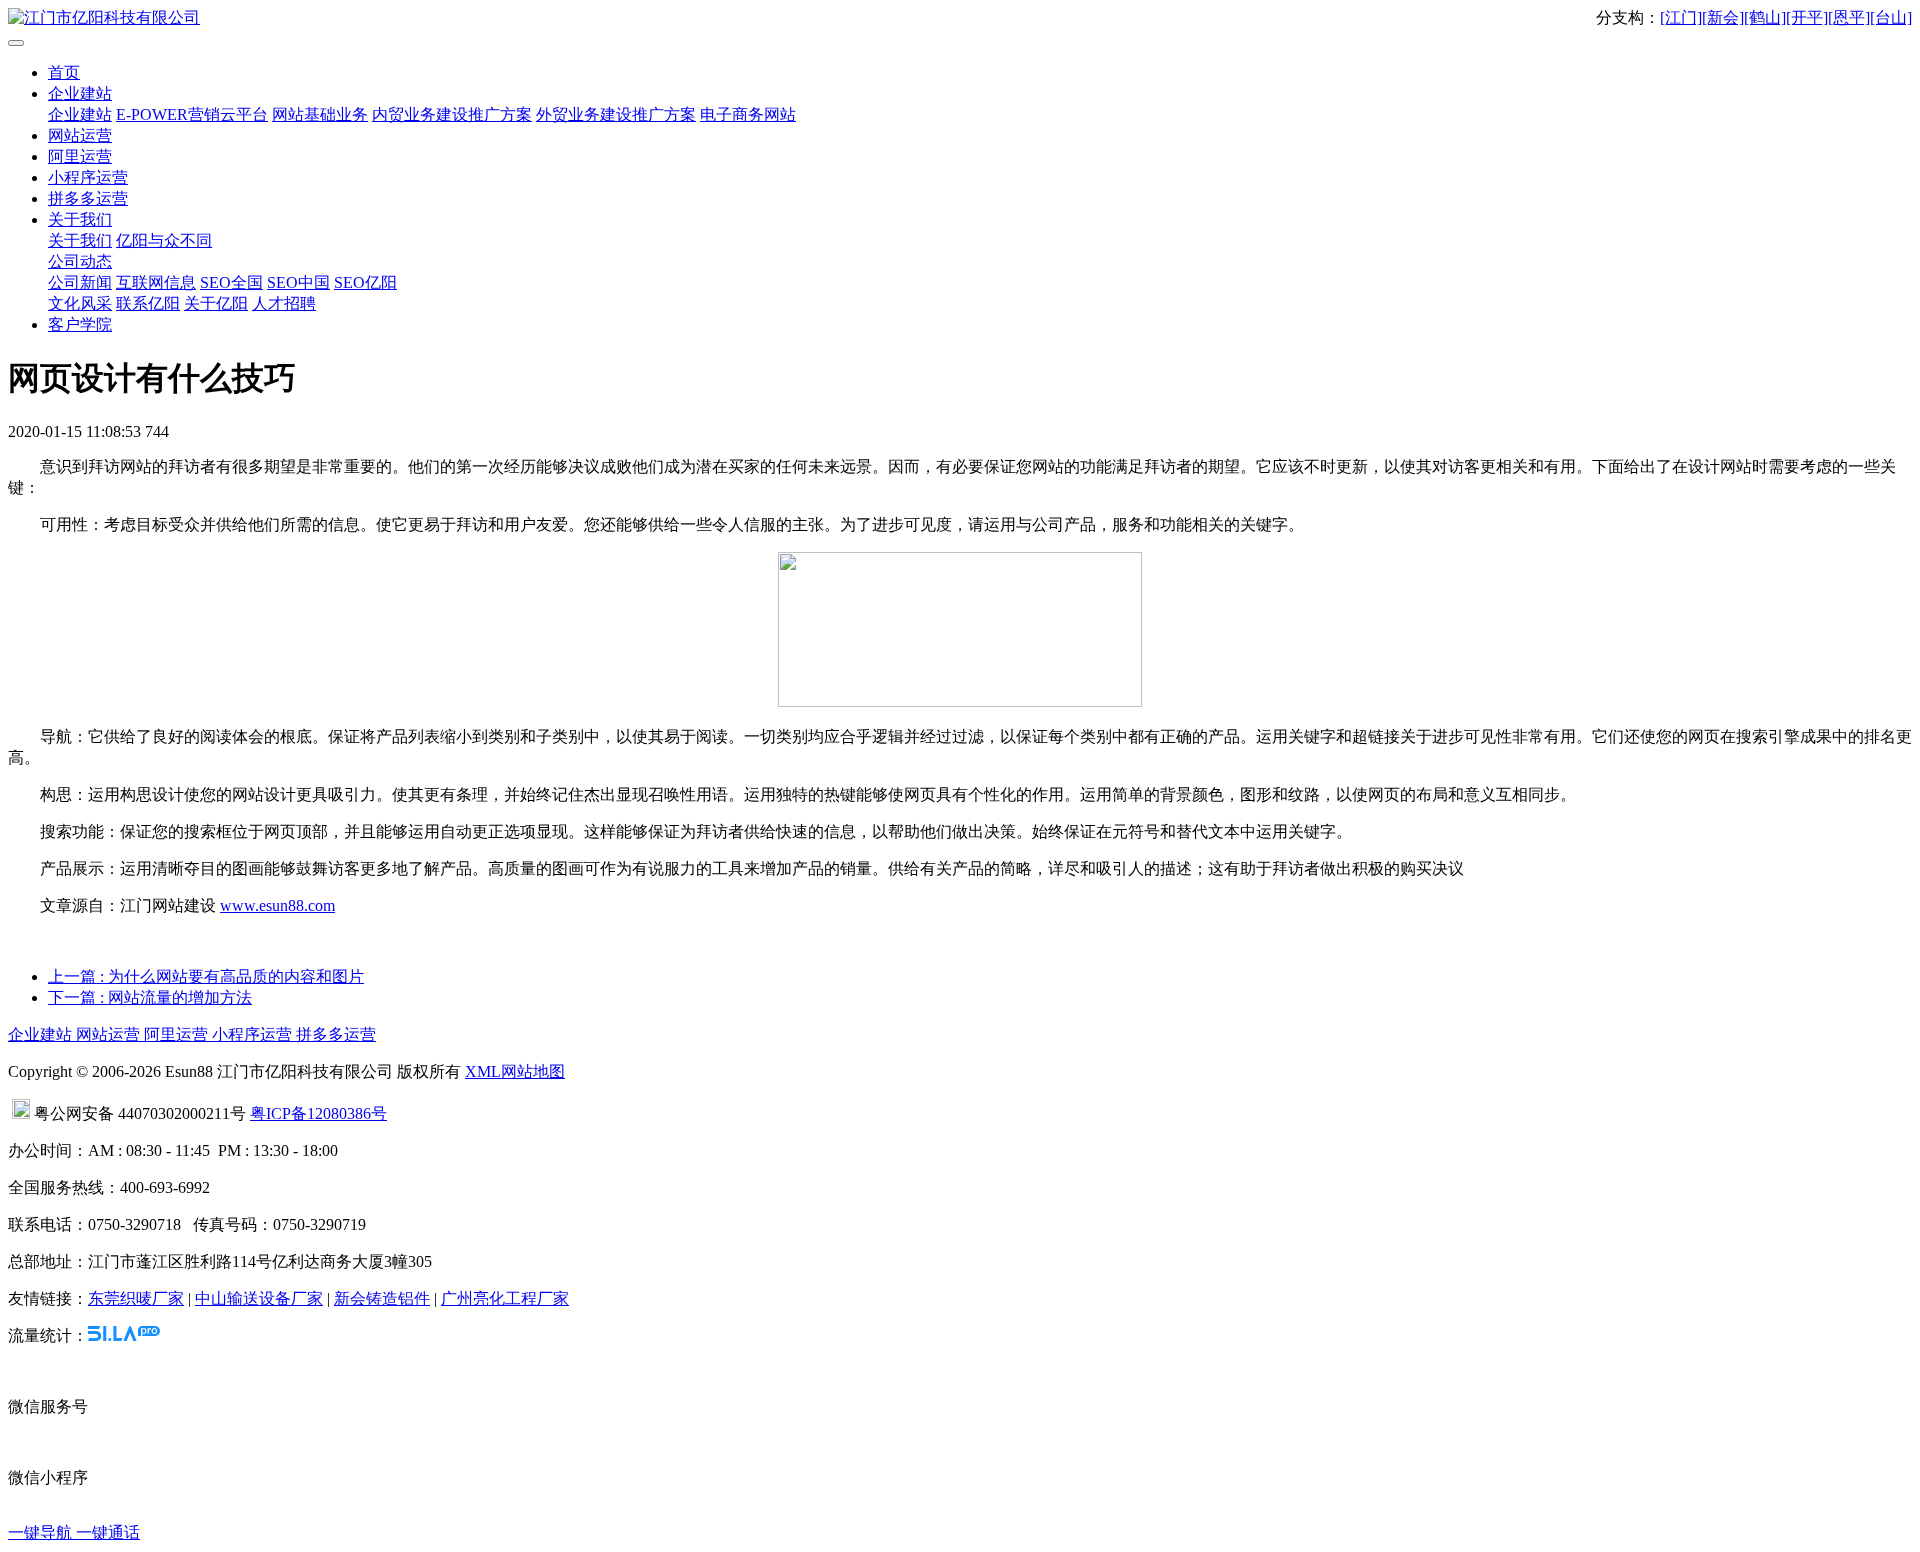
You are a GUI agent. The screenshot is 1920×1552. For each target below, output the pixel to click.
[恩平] (1849, 17)
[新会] (1723, 17)
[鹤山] (1765, 17)
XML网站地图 (515, 1071)
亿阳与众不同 (164, 240)
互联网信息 (156, 282)
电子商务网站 (748, 114)
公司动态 (80, 261)
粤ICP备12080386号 (318, 1113)
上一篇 (206, 976)
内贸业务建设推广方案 (452, 114)
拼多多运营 (88, 198)
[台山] (1891, 17)
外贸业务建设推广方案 (616, 114)
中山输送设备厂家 (259, 1298)
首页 (64, 72)
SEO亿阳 (365, 282)
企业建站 (80, 93)
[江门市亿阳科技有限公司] (960, 18)
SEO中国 (298, 282)
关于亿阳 (216, 303)
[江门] (1681, 17)
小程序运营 (88, 177)
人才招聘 (284, 303)
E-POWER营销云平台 (192, 114)
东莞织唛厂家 (136, 1298)
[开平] (1807, 17)
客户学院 (80, 324)
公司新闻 (80, 282)
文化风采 (80, 303)
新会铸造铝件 (382, 1298)
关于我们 (80, 219)
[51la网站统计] (124, 1335)
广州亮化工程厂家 (505, 1298)
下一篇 (150, 997)
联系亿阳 (148, 303)
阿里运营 (80, 156)
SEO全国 (231, 282)
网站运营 (80, 135)
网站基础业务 (320, 114)
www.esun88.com (277, 905)
